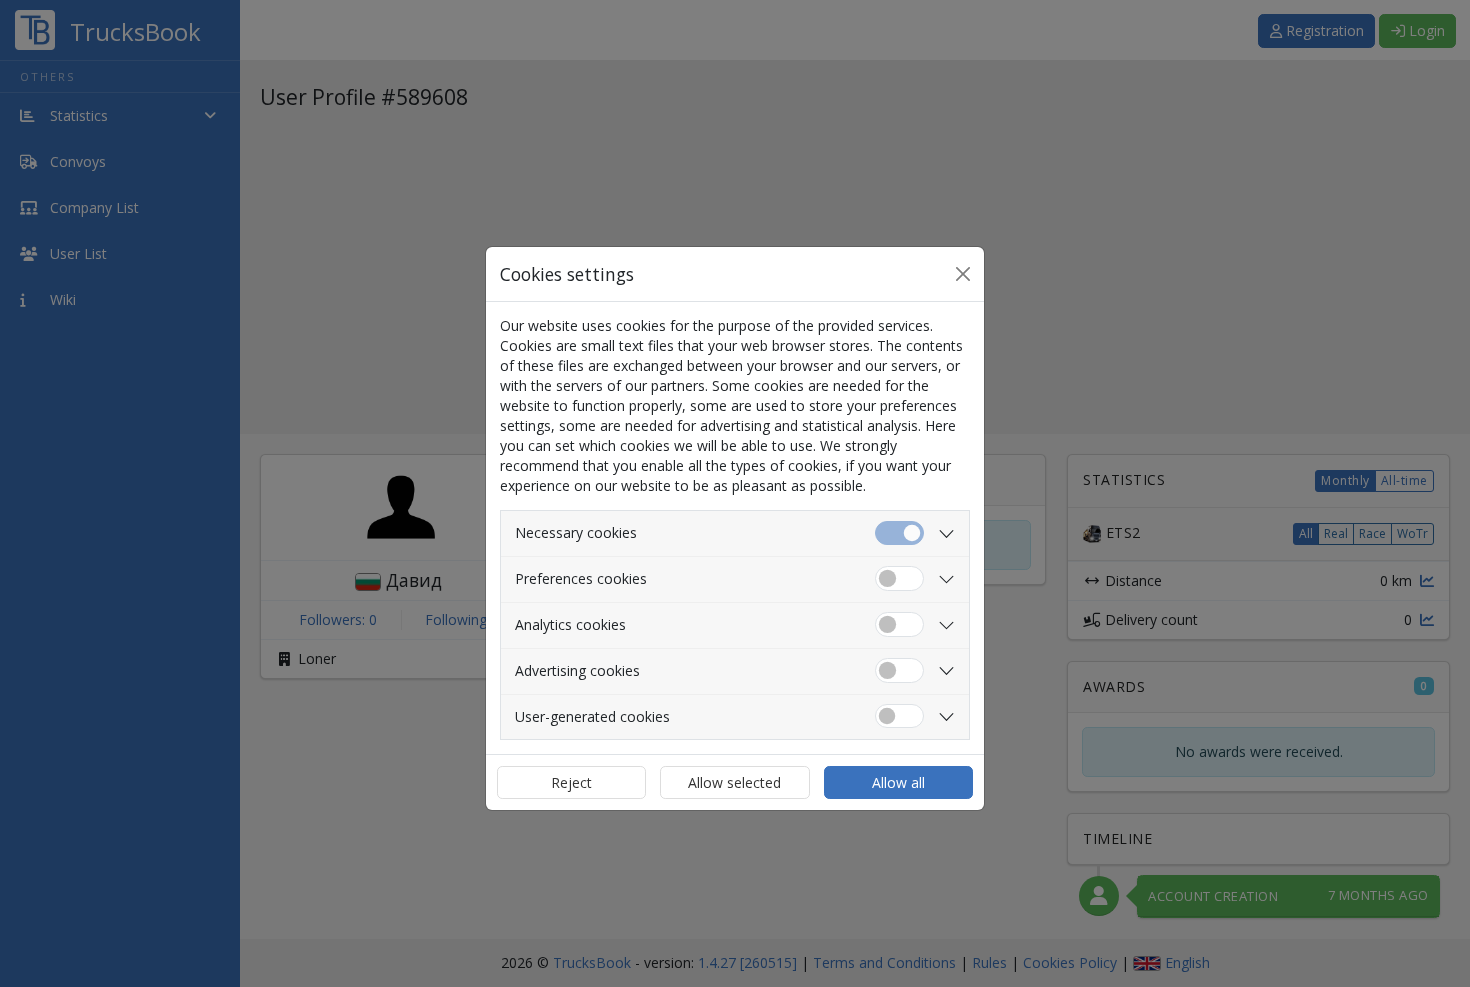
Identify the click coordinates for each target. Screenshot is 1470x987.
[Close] (963, 274)
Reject (571, 782)
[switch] (899, 578)
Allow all (898, 782)
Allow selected (734, 782)
